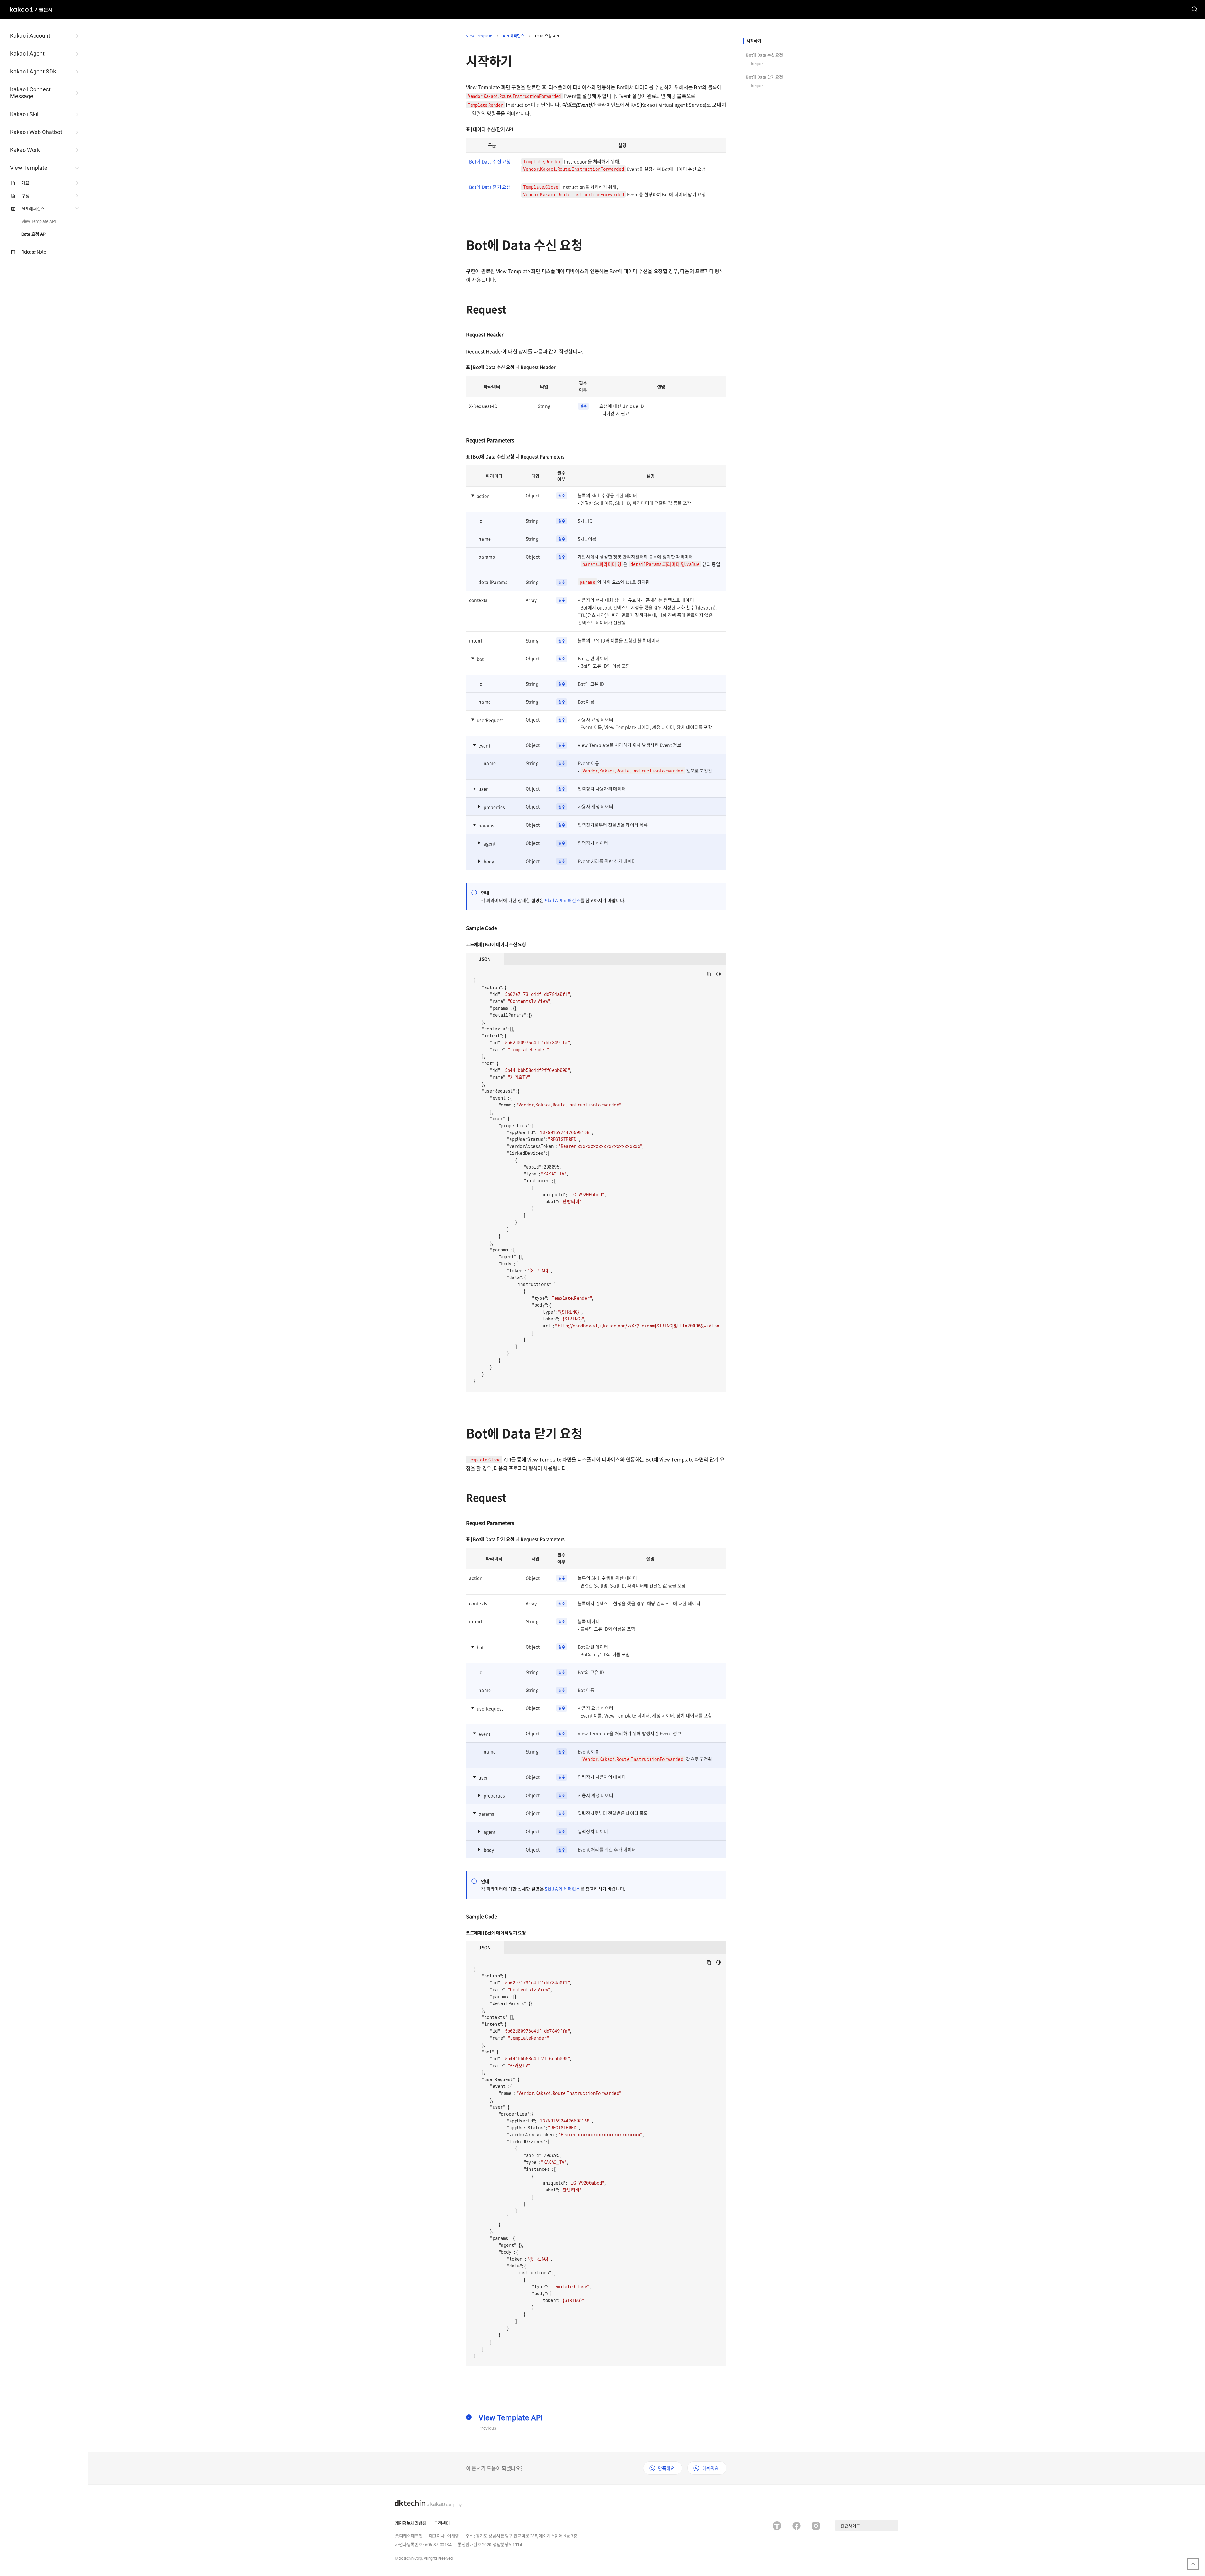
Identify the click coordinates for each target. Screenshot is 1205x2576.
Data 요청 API (547, 36)
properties (494, 807)
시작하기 (754, 41)
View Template (479, 36)
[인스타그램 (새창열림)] (816, 2526)
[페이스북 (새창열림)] (796, 2526)
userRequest (490, 720)
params (486, 825)
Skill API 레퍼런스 (562, 900)
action (483, 496)
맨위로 (1193, 2564)
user (483, 789)
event (484, 745)
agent (490, 843)
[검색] (1195, 9)
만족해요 (666, 2468)
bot (480, 659)
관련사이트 (850, 2525)
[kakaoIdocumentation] (31, 6)
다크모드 (719, 974)
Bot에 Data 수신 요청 (764, 55)
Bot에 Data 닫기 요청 (764, 77)
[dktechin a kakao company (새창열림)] (428, 2503)
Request (758, 63)
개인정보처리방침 (410, 2523)
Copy (709, 974)
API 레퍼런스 (514, 36)
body (489, 861)
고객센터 (442, 2523)
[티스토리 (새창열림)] (777, 2526)
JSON (485, 959)
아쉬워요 (710, 2468)
